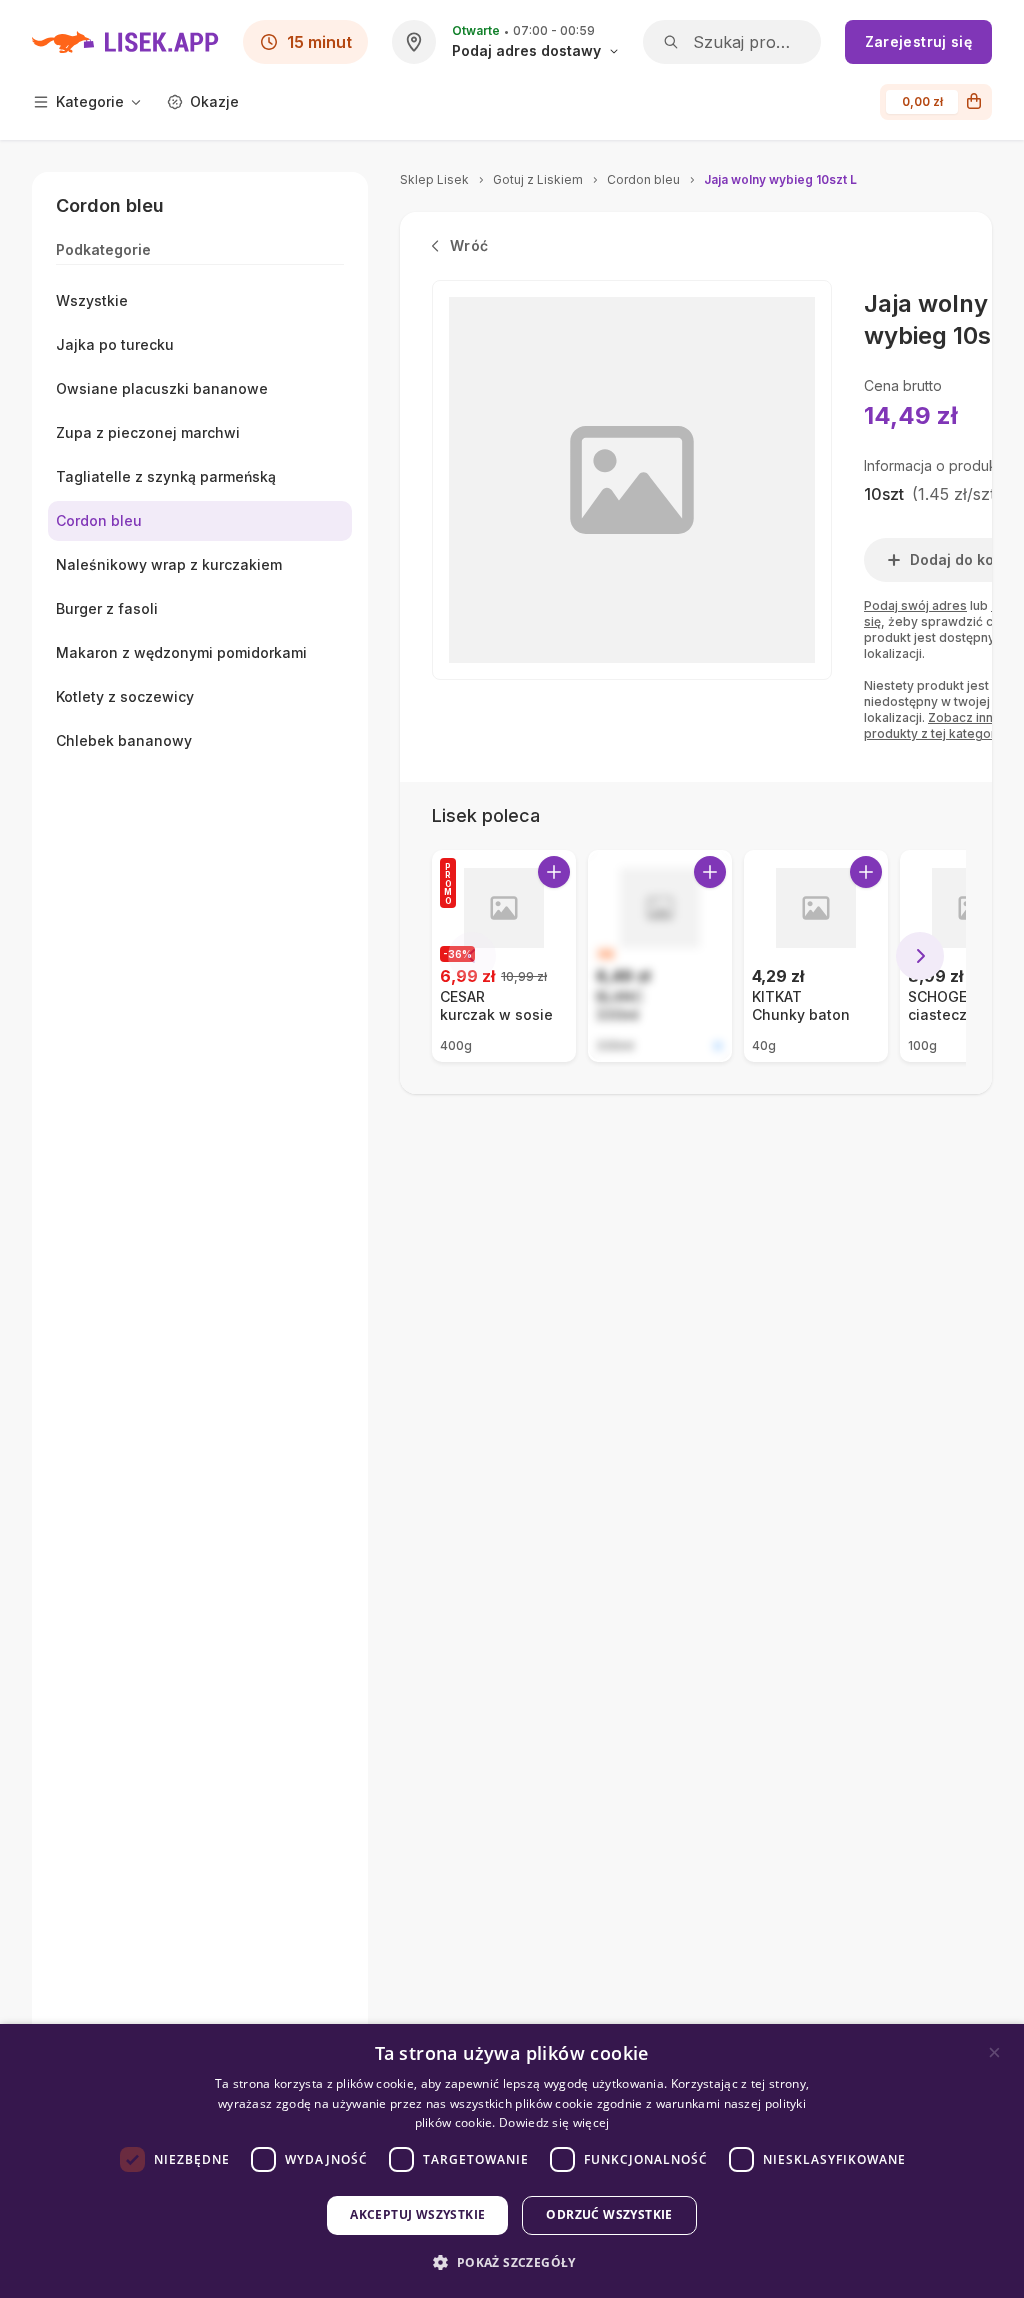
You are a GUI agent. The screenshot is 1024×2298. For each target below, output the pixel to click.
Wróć (469, 245)
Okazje (214, 101)
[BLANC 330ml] (660, 956)
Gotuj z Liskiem (538, 179)
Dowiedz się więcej (554, 2122)
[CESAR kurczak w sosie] (504, 956)
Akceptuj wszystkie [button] (417, 2214)
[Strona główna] (125, 42)
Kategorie (90, 101)
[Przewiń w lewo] (472, 956)
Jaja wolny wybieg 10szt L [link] (780, 179)
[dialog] (512, 2161)
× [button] (994, 2052)
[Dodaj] (554, 872)
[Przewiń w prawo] (920, 956)
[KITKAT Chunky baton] (816, 956)
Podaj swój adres (915, 605)
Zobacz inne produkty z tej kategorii (933, 725)
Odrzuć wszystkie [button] (609, 2214)
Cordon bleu (643, 179)
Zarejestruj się (918, 41)
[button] (511, 2262)
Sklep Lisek (434, 179)
